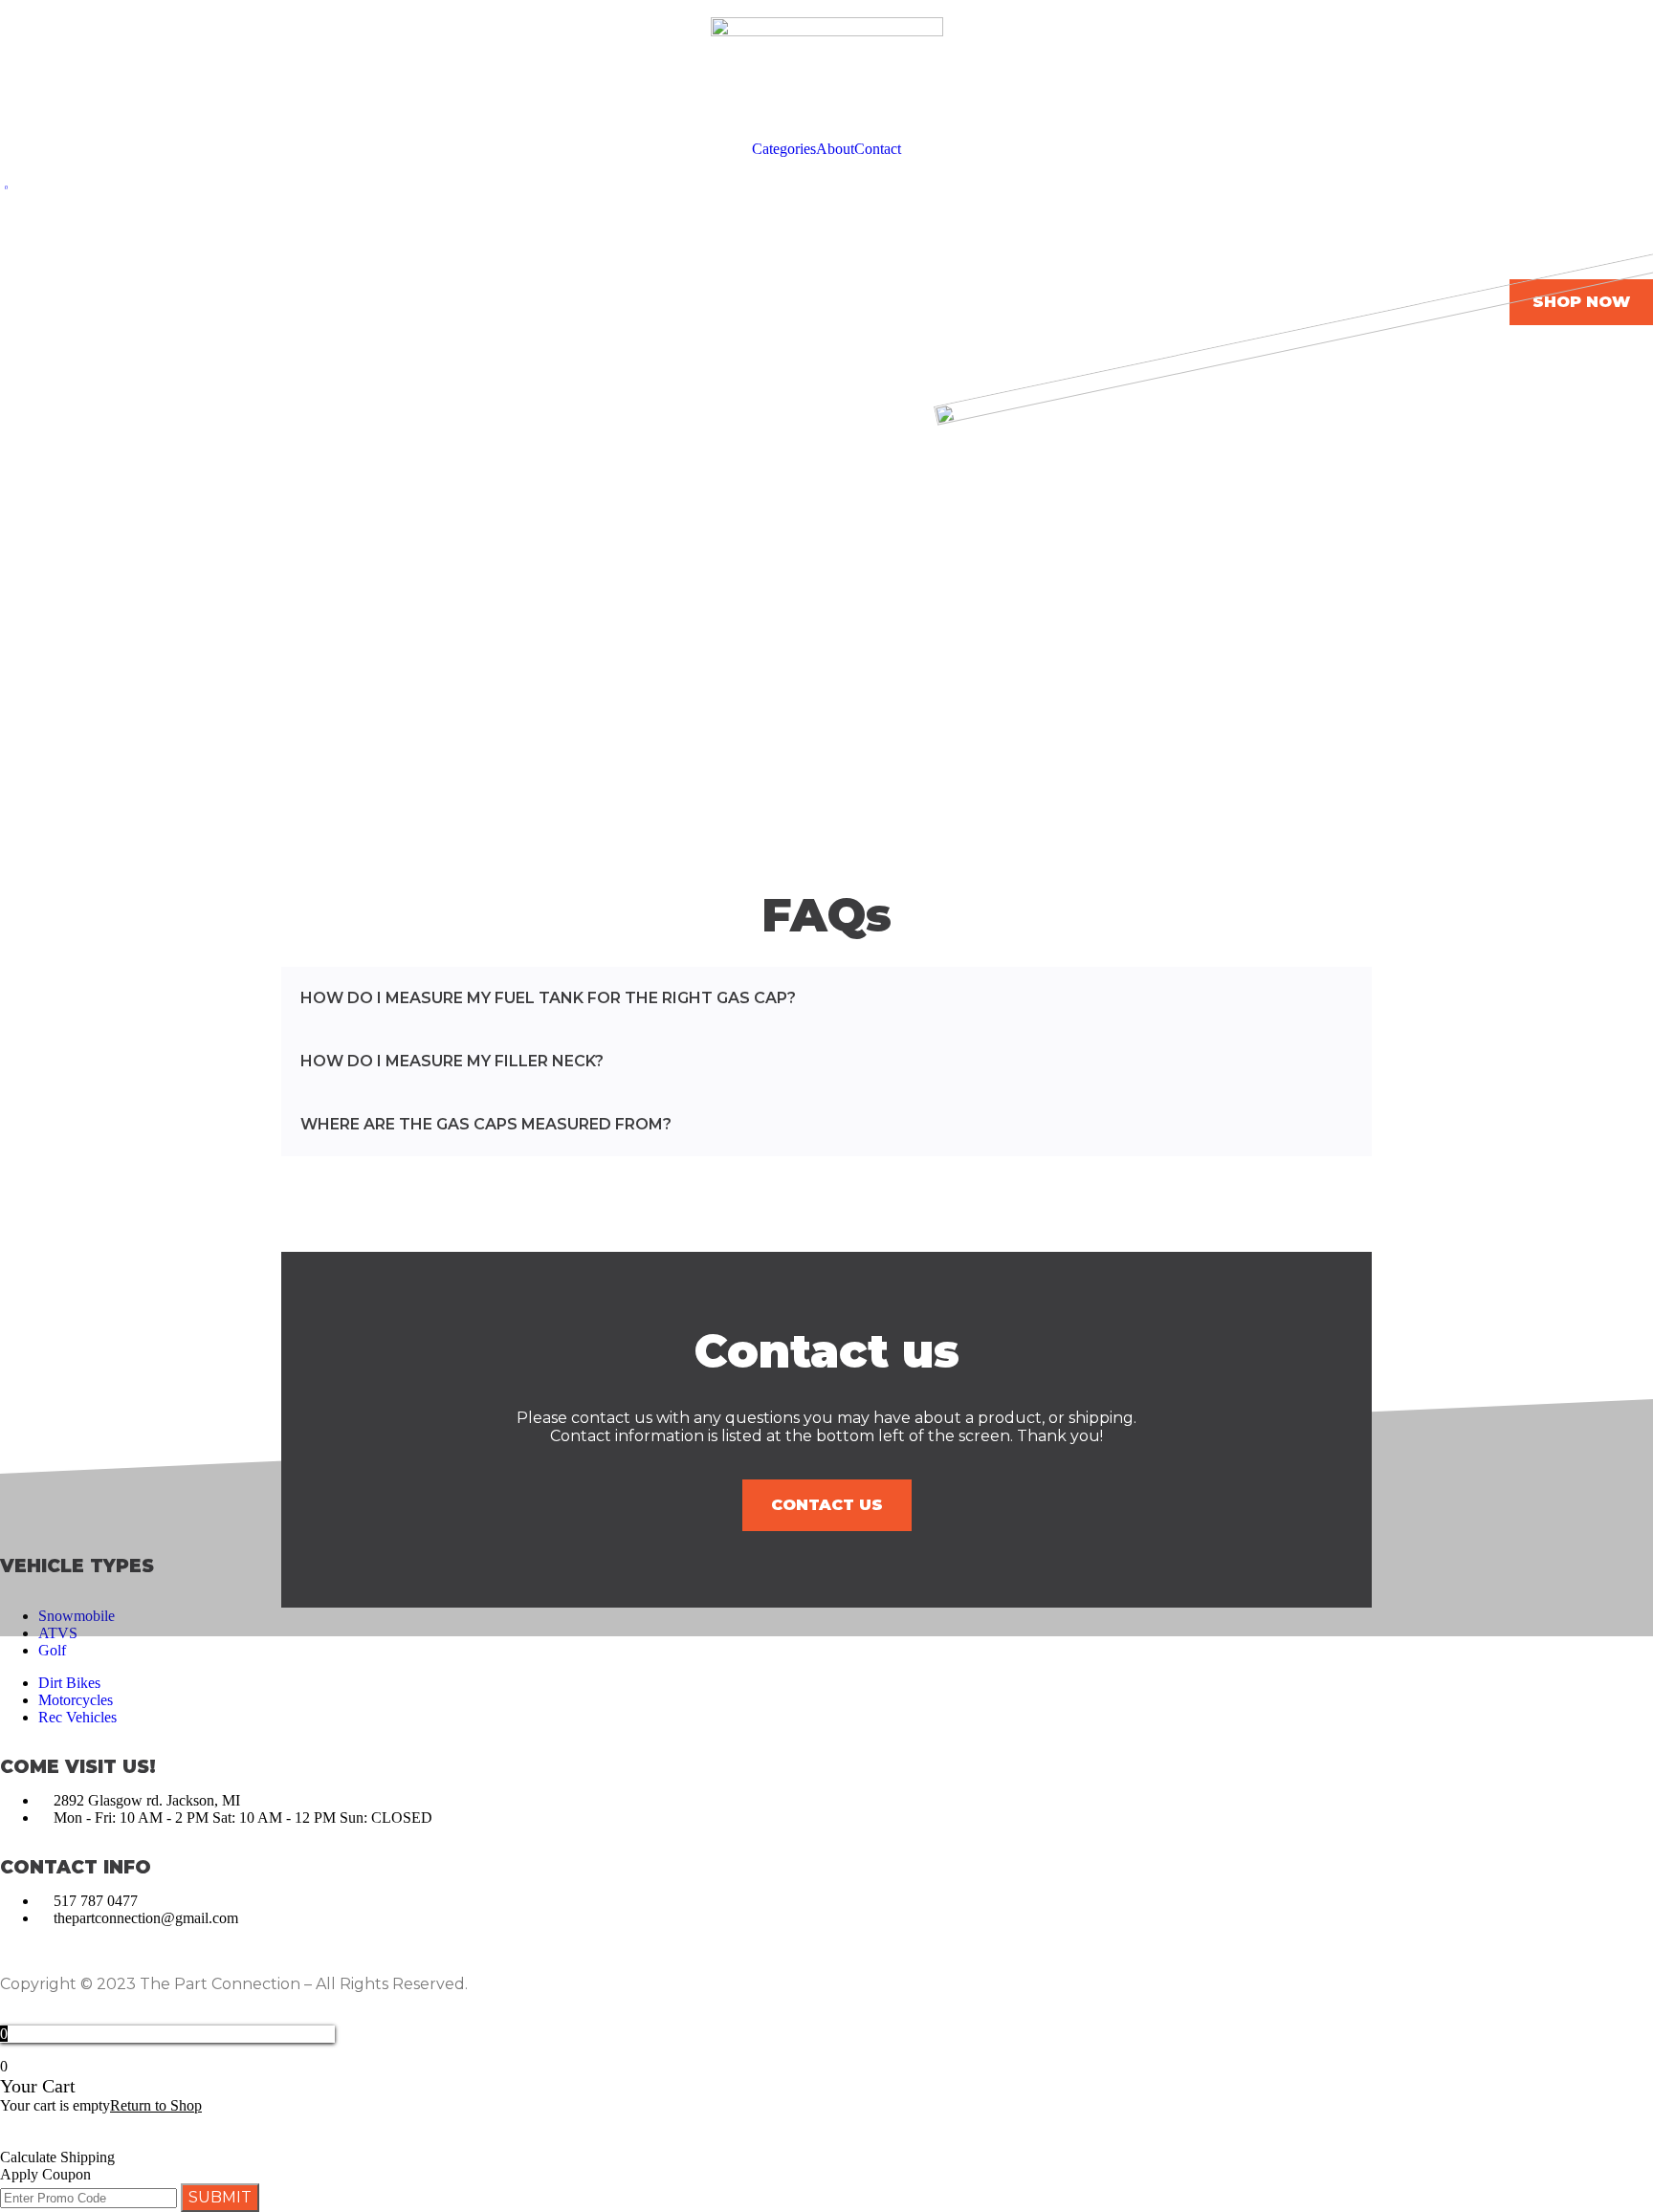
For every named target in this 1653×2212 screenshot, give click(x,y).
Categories (784, 149)
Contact (878, 149)
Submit (220, 2197)
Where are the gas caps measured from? (486, 1124)
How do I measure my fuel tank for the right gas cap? (548, 998)
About (835, 149)
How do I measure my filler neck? (452, 1061)
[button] (826, 998)
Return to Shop (156, 2105)
